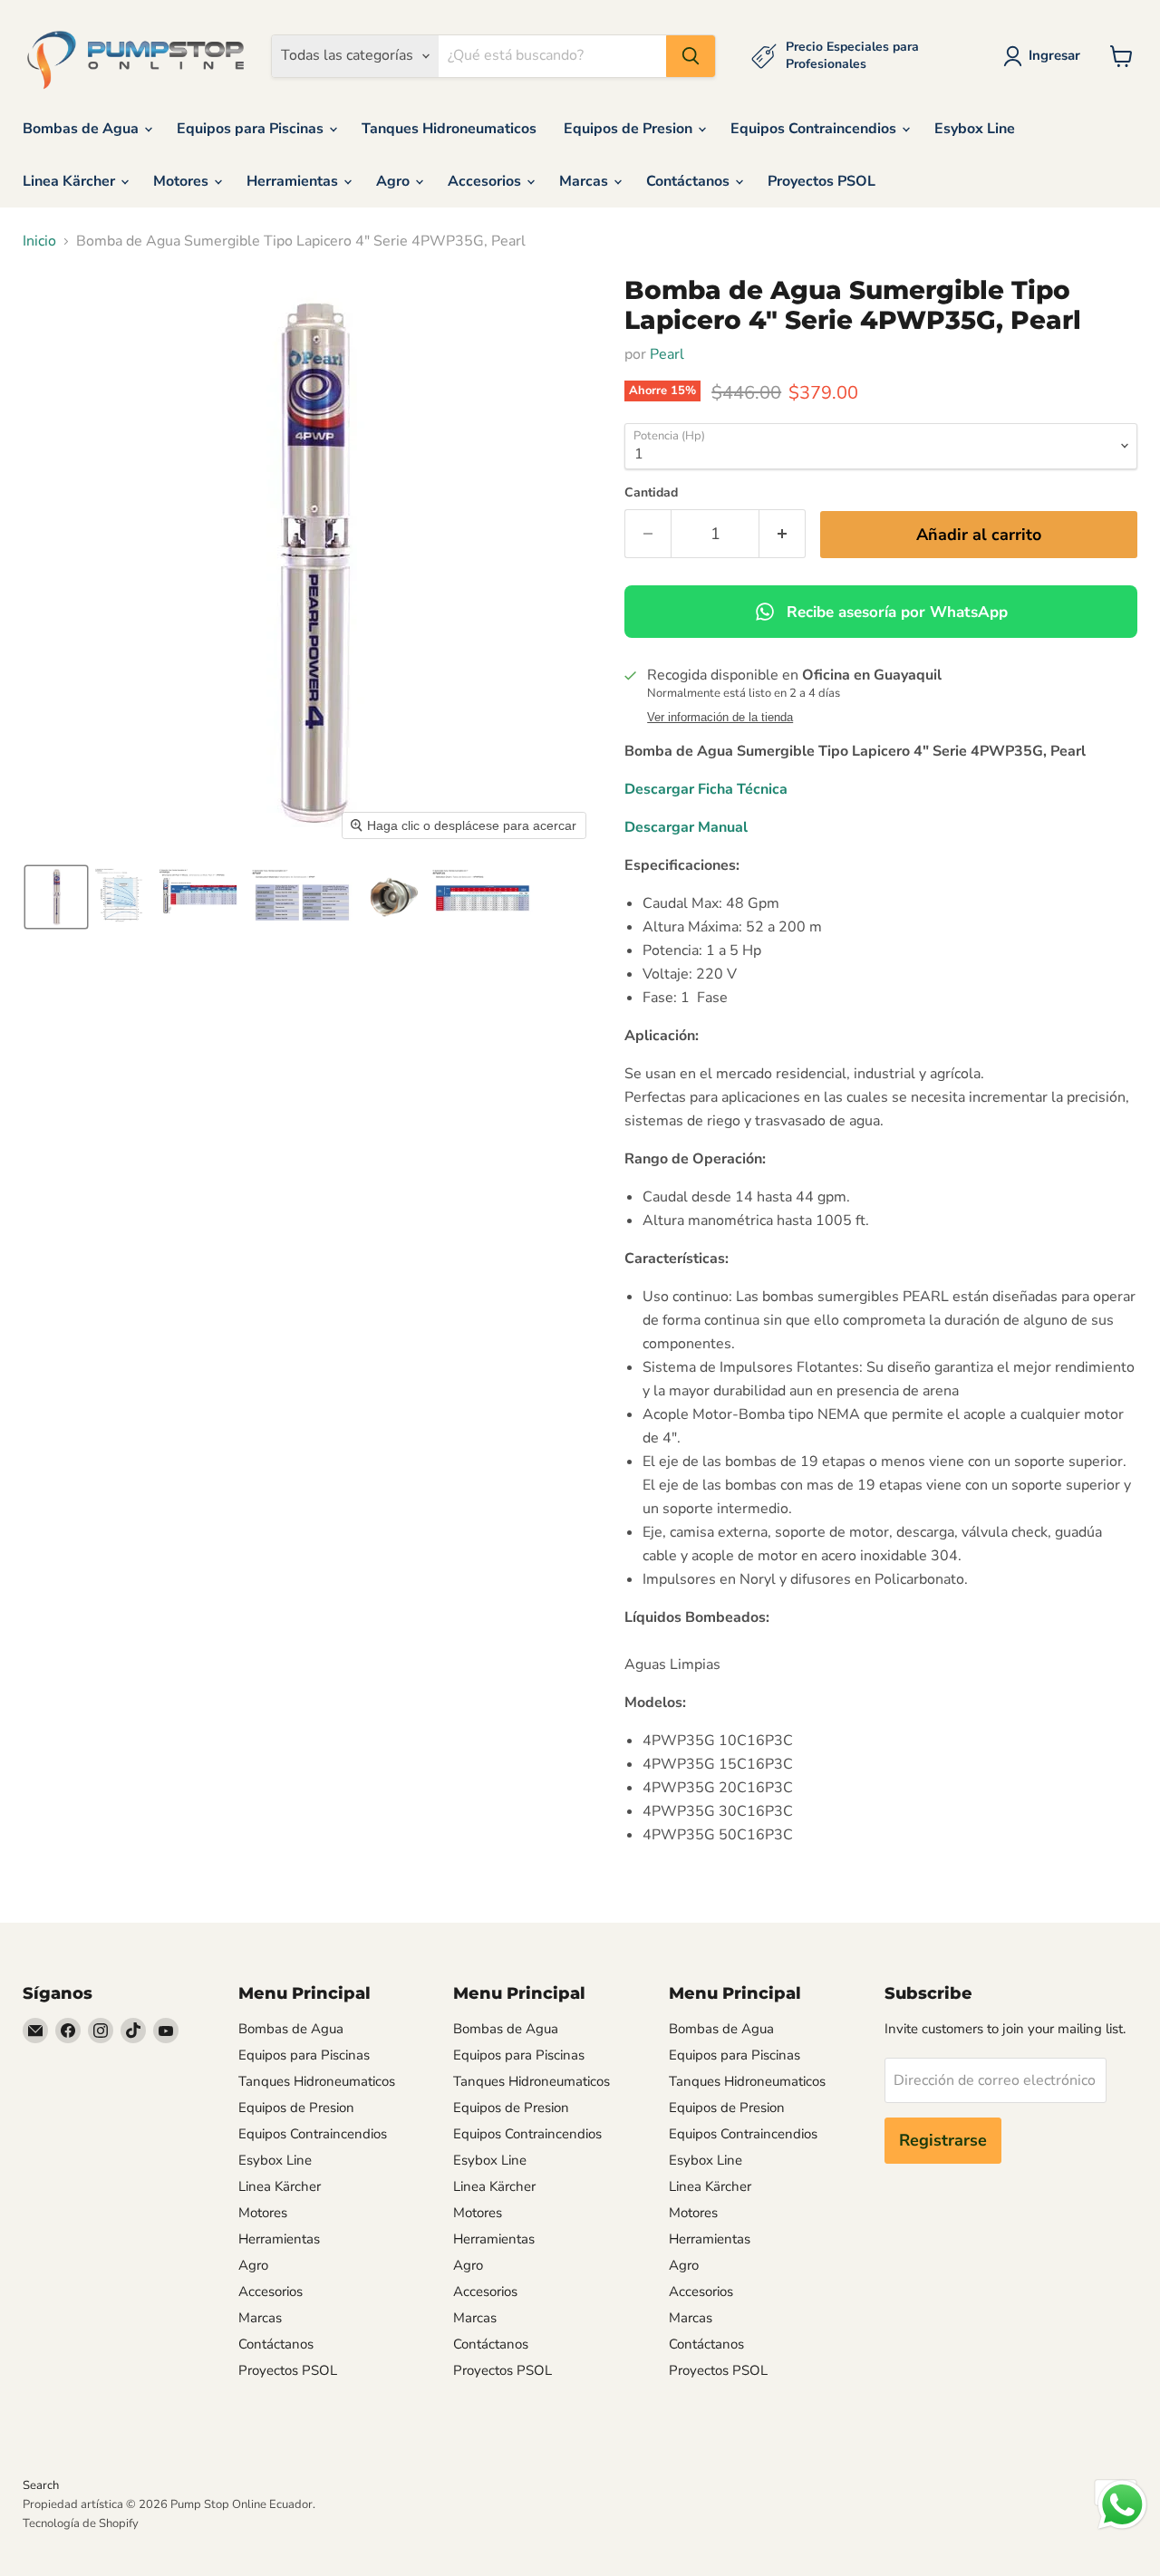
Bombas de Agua (82, 129)
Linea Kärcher (71, 181)
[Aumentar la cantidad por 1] (783, 534)
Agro (395, 181)
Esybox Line (975, 129)
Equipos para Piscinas (252, 129)
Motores (183, 181)
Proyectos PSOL (822, 181)
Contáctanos (690, 181)
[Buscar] (691, 56)
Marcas (585, 181)
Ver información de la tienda (720, 718)
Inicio (39, 241)
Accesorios (486, 181)
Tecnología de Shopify (81, 2523)
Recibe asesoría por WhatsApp (897, 612)
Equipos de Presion (630, 129)
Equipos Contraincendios (815, 129)
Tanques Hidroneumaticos (449, 129)
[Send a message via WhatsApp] (1122, 2505)
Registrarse (943, 2140)
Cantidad (651, 493)
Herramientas (294, 181)
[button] (1045, 56)
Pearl (667, 354)
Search (41, 2485)
